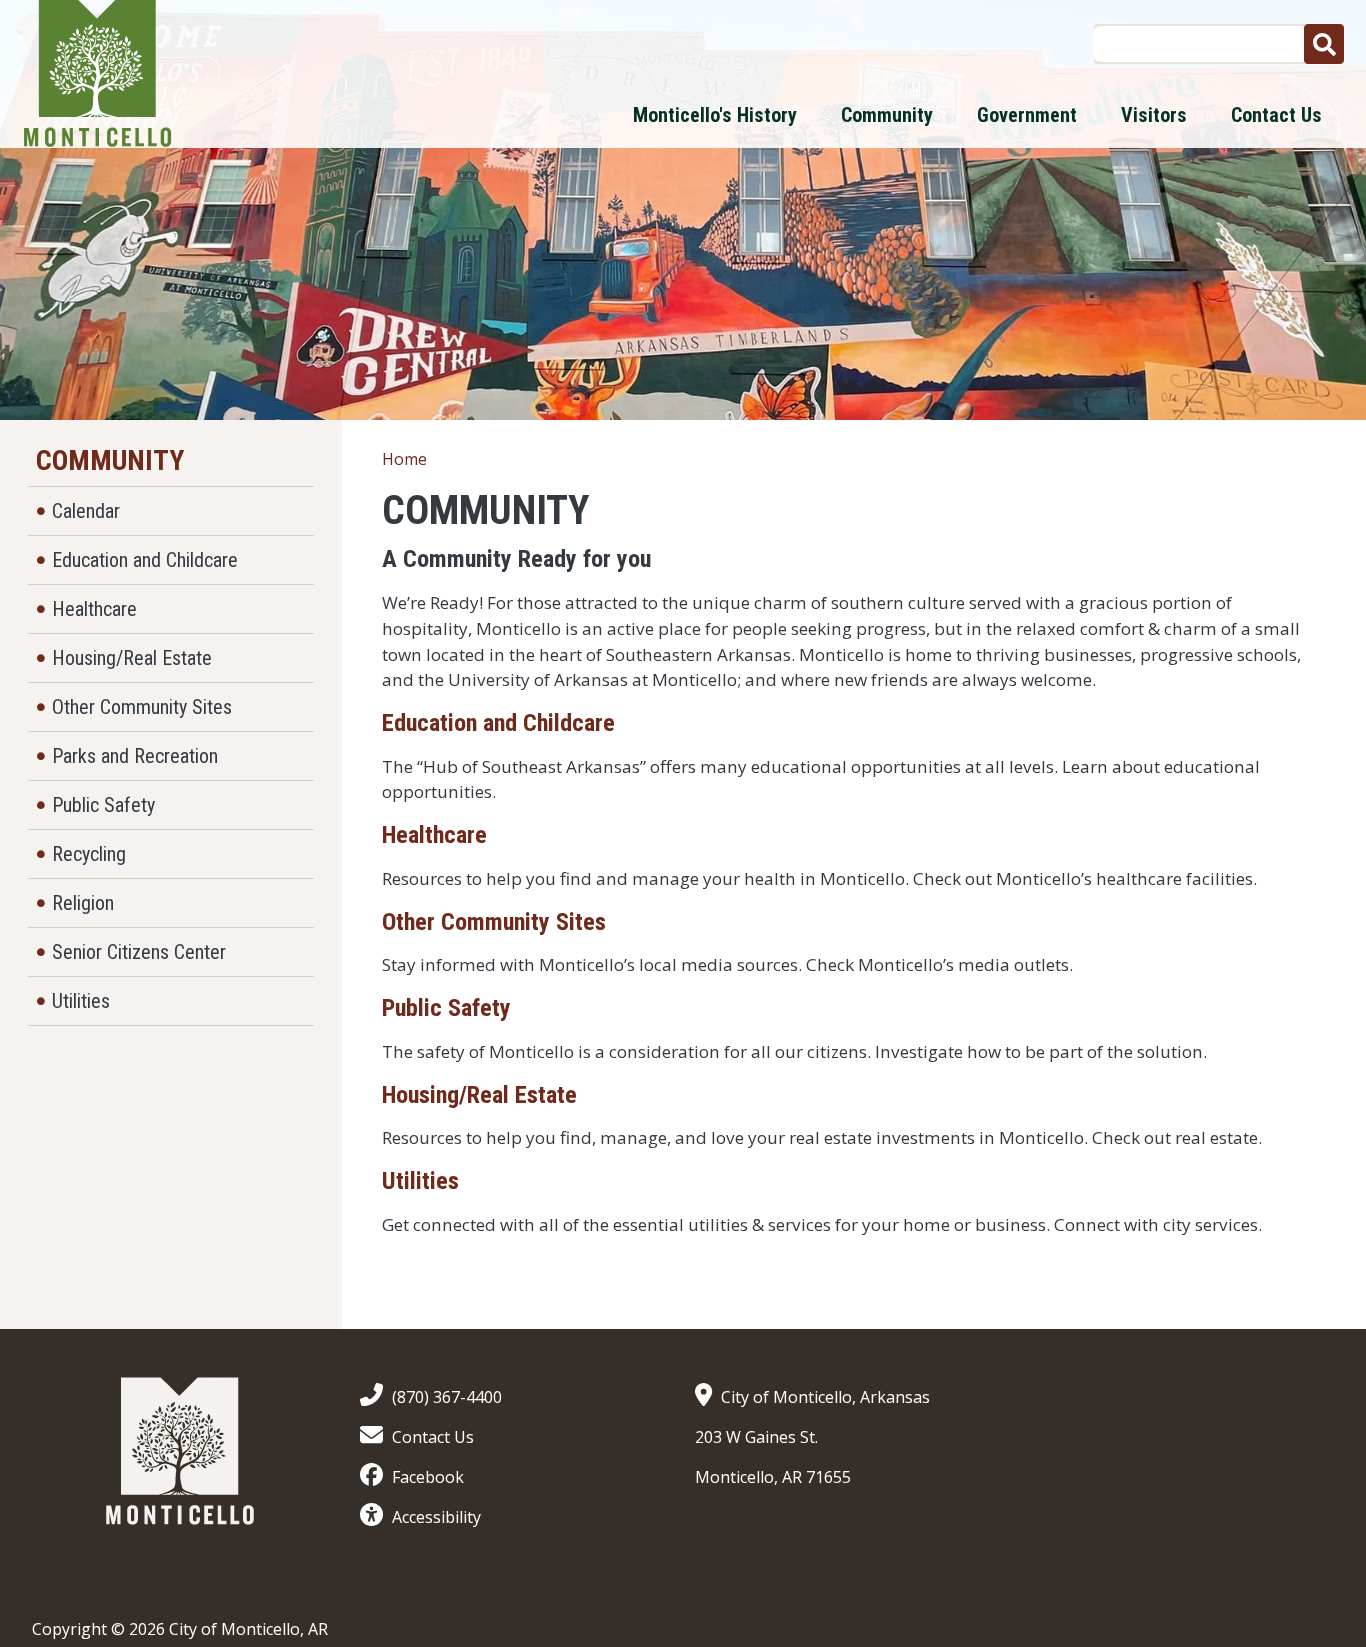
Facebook (428, 1477)
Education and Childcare (498, 723)
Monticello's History (715, 115)
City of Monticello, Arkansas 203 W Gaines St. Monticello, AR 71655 (812, 1437)
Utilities (420, 1181)
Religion (83, 903)
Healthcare (434, 835)
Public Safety (446, 1008)
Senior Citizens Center (139, 952)
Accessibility (436, 1517)
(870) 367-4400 (447, 1397)
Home (404, 459)
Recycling (89, 854)
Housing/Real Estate (479, 1095)
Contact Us (1276, 115)
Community (887, 115)
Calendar (86, 511)
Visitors (1154, 115)
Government (1027, 115)
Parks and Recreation (135, 756)
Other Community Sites (494, 922)
